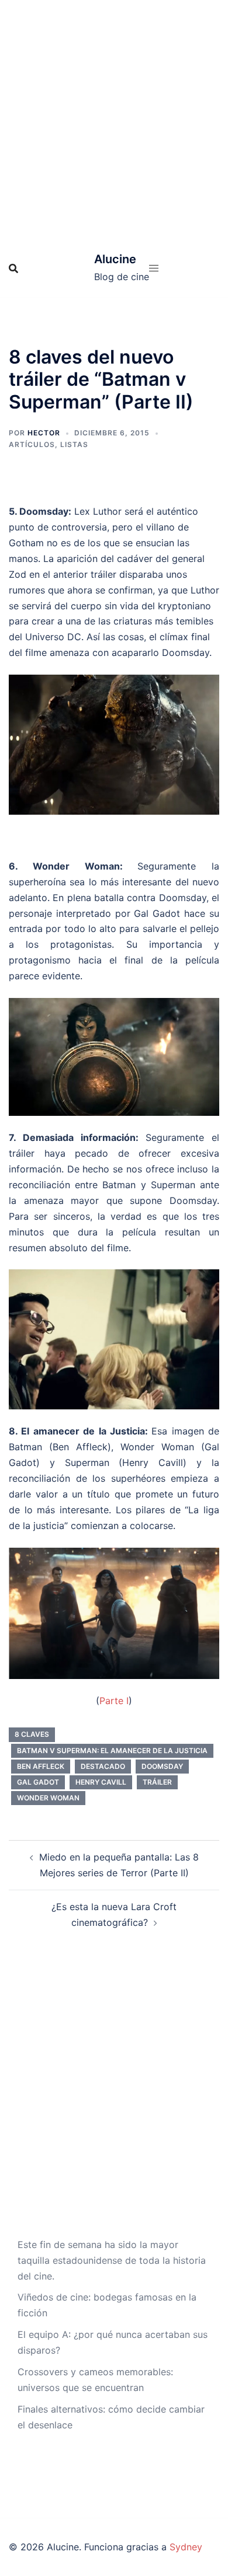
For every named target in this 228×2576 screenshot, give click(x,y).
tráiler (157, 1782)
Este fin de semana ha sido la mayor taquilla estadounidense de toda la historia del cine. (112, 2260)
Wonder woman (48, 1798)
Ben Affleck (41, 1766)
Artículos (32, 444)
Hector (44, 433)
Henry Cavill (101, 1782)
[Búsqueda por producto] (13, 268)
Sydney (186, 2547)
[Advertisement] (114, 120)
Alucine (115, 259)
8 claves (32, 1734)
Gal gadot (38, 1782)
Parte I (114, 1701)
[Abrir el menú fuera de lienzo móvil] (154, 268)
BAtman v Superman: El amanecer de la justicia (112, 1751)
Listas (74, 444)
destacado (103, 1766)
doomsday (162, 1766)
